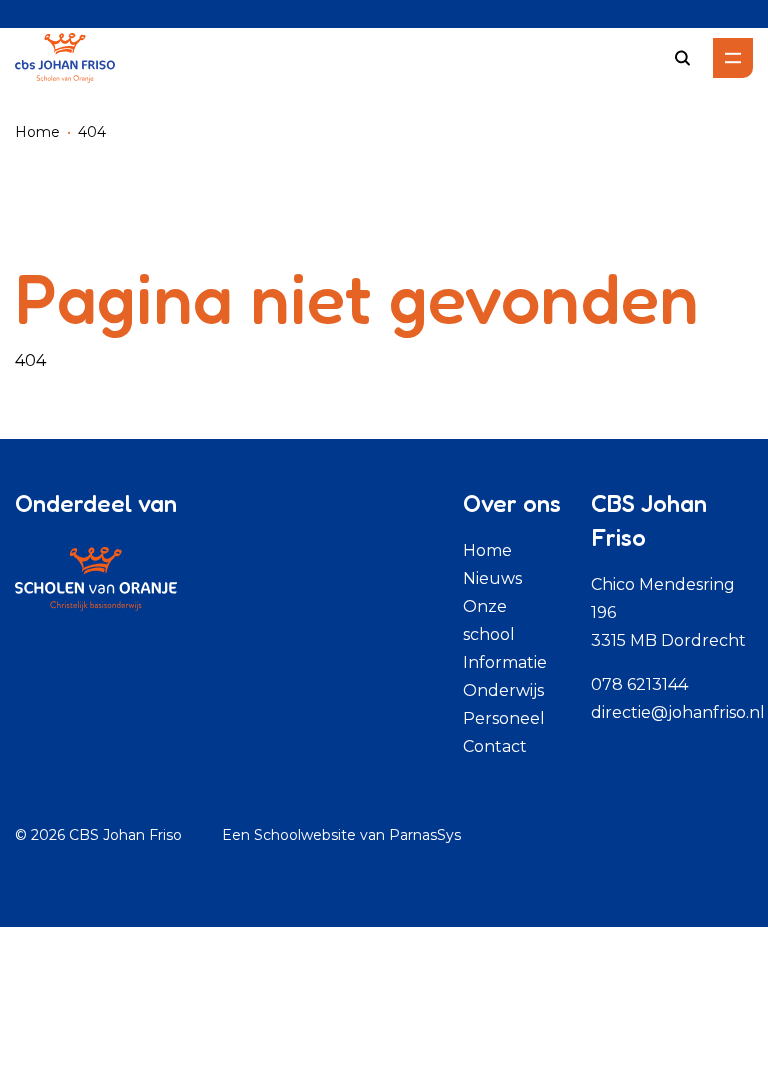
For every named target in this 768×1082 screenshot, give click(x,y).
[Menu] (733, 58)
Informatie (505, 662)
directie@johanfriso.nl (678, 712)
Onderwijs (503, 690)
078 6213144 (639, 684)
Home (37, 132)
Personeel (504, 718)
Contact (495, 746)
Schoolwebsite (305, 835)
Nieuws (492, 578)
